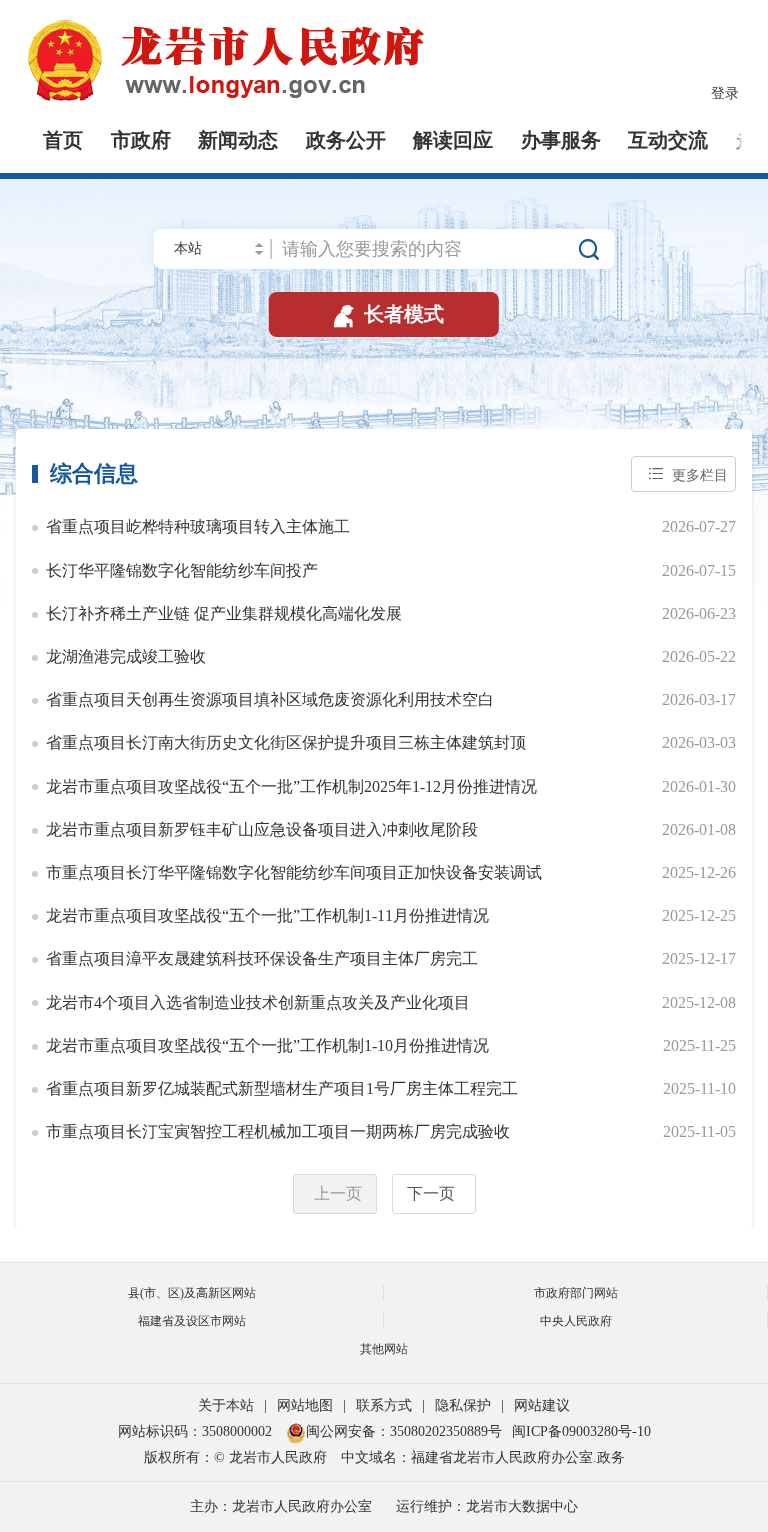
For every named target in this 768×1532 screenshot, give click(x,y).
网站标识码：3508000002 (197, 1431)
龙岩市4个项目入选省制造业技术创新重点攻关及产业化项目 (258, 1003)
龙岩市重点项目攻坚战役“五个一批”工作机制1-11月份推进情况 (267, 916)
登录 (725, 93)
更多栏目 (700, 475)
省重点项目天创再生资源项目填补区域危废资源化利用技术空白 (270, 700)
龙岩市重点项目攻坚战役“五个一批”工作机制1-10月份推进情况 (267, 1046)
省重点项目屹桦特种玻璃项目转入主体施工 (198, 527)
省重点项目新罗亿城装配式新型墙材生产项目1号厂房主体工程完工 (282, 1089)
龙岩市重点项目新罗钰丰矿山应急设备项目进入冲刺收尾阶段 (262, 830)
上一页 (338, 1193)
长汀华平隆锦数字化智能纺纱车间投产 (182, 571)
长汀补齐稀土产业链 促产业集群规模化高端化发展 (224, 614)
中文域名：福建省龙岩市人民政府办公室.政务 (483, 1457)
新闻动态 (238, 140)
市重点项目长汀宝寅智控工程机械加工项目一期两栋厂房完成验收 (278, 1132)
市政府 (141, 140)
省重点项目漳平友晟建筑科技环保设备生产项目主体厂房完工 (262, 959)
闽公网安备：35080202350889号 (404, 1431)
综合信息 (94, 474)
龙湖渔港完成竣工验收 (126, 657)
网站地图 (305, 1405)
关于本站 (226, 1405)
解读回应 (453, 140)
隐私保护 (463, 1405)
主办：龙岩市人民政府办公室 (281, 1506)
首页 (63, 140)
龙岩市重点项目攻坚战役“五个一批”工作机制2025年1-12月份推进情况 (291, 787)
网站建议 (542, 1405)
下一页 (431, 1193)
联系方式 (384, 1405)
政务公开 (346, 140)
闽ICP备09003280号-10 (581, 1431)
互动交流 (668, 140)
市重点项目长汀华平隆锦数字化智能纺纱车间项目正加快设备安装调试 (294, 873)
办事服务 (561, 140)
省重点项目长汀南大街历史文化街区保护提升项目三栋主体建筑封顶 (286, 743)
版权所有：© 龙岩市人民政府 (235, 1457)
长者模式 (386, 314)
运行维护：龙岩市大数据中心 (487, 1506)
